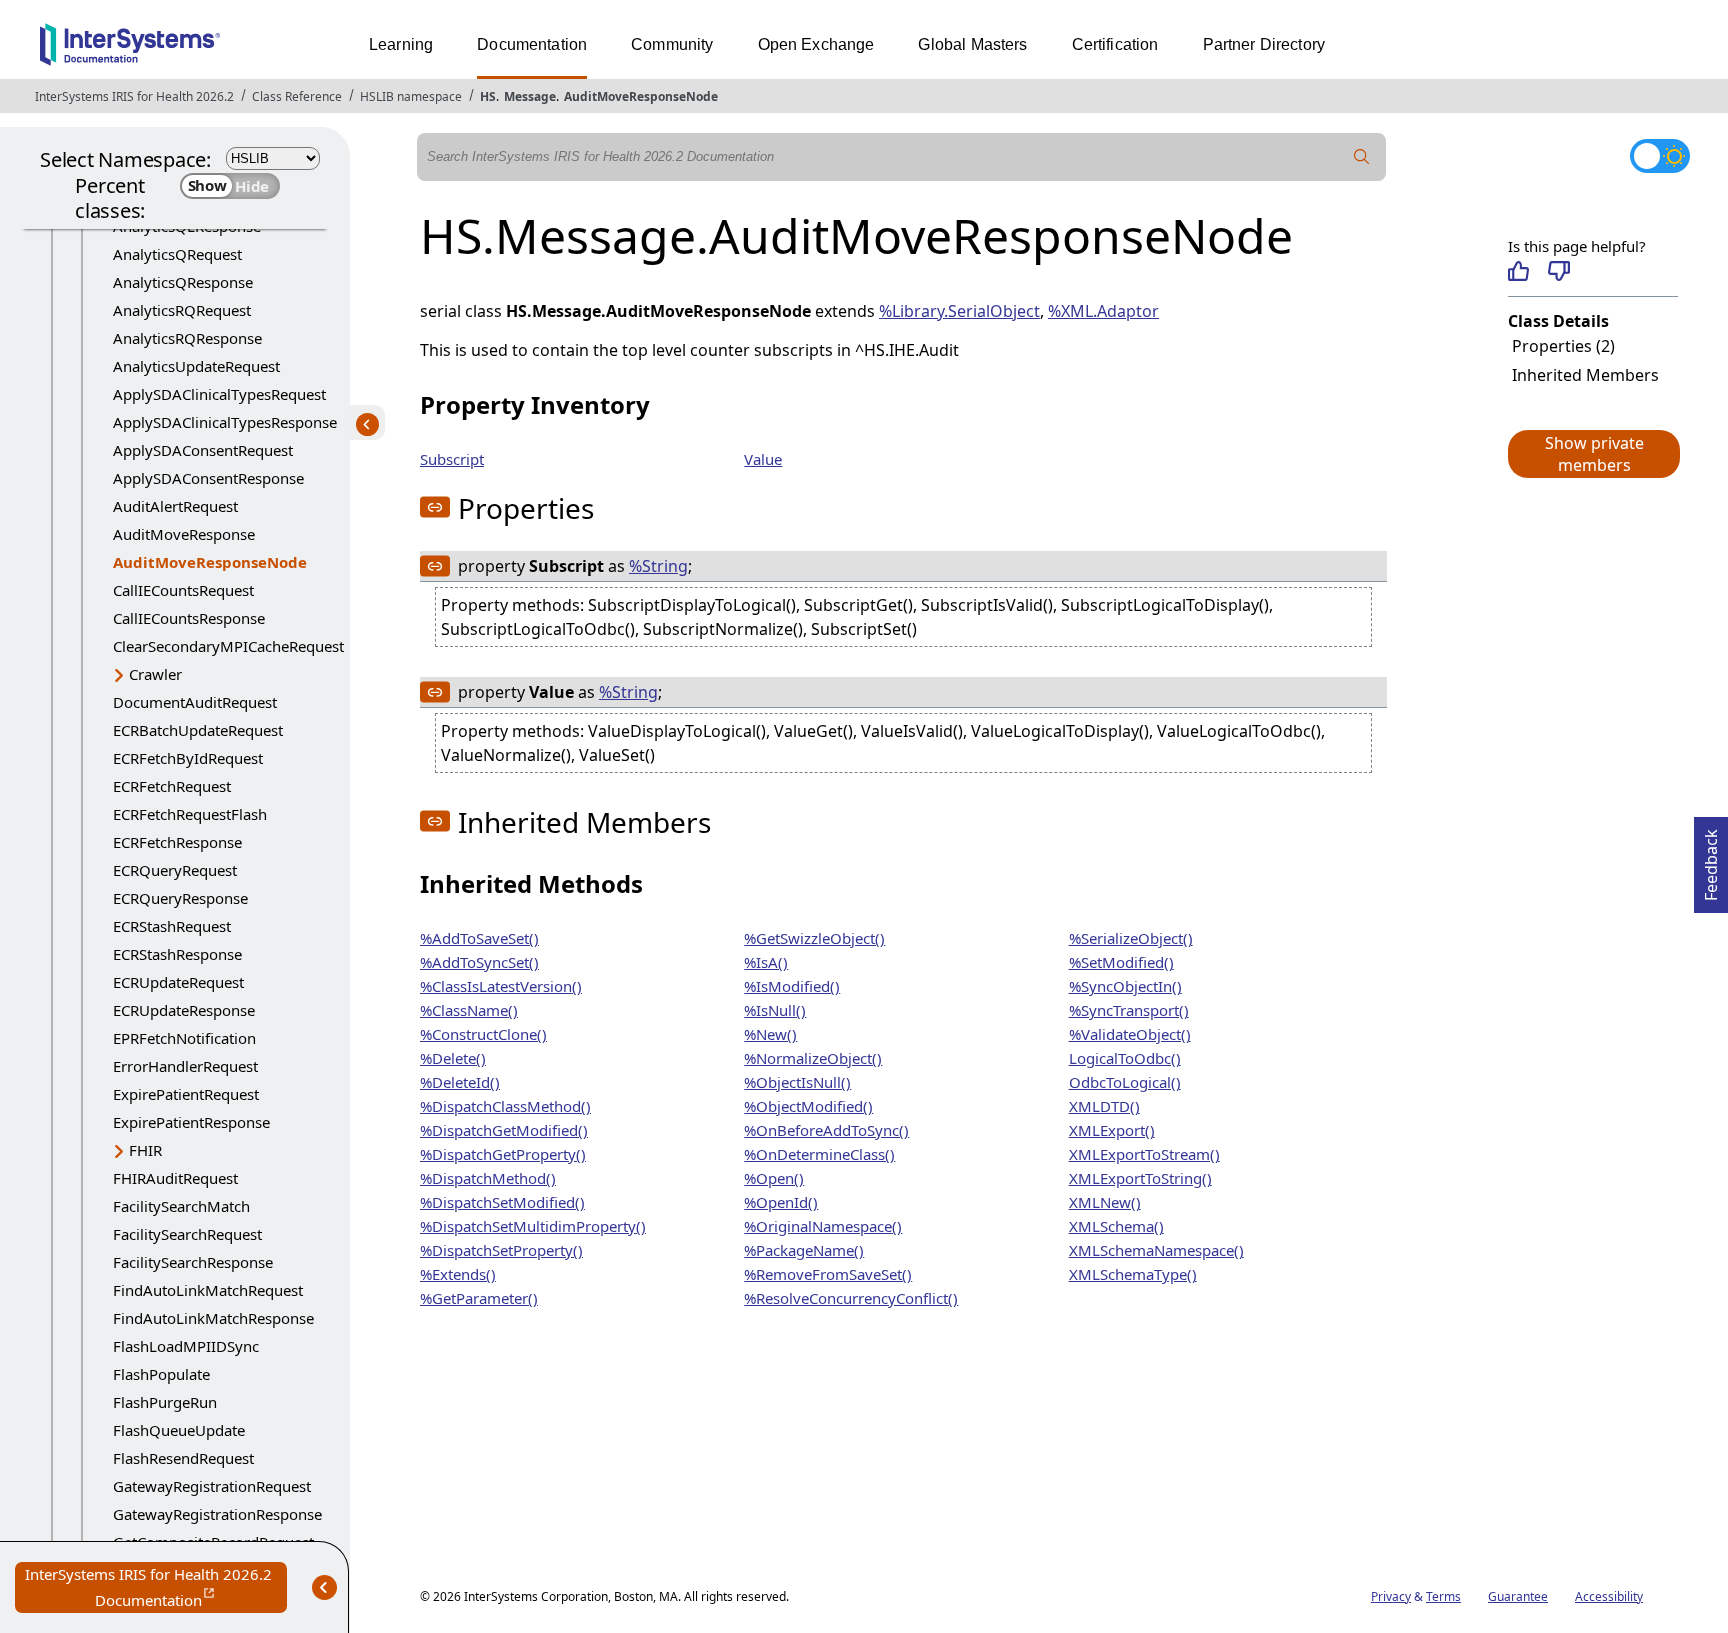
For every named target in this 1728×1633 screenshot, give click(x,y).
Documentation (532, 44)
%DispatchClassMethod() (505, 1106)
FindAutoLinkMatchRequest (208, 1290)
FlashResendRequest (183, 1458)
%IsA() (766, 962)
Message (530, 96)
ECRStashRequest (172, 926)
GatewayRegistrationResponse (217, 1514)
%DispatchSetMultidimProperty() (533, 1226)
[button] (1593, 454)
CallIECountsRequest (183, 590)
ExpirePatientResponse (191, 1122)
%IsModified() (792, 986)
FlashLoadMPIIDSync (186, 1346)
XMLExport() (1112, 1130)
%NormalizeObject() (813, 1058)
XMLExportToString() (1140, 1178)
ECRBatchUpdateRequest (198, 730)
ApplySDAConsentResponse (208, 478)
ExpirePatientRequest (186, 1094)
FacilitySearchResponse (193, 1262)
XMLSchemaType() (1133, 1274)
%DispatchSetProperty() (501, 1250)
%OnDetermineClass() (819, 1154)
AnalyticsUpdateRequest (196, 366)
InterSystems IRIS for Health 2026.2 (134, 96)
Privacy (1391, 1596)
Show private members (1594, 454)
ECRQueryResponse (180, 898)
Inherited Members (1585, 375)
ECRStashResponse (177, 954)
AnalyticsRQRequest (182, 310)
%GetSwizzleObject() (814, 938)
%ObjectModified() (808, 1106)
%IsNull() (775, 1010)
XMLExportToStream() (1144, 1154)
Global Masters (972, 44)
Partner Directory (1264, 44)
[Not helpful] (1558, 271)
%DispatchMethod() (488, 1178)
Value (763, 459)
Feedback (1711, 859)
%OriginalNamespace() (823, 1226)
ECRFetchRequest (172, 786)
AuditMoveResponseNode (641, 96)
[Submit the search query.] (1362, 157)
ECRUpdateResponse (184, 1010)
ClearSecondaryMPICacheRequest (228, 646)
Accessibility (1609, 1596)
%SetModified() (1121, 962)
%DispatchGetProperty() (503, 1154)
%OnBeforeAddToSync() (826, 1130)
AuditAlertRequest (175, 506)
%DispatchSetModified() (502, 1202)
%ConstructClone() (483, 1034)
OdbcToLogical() (1125, 1082)
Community (672, 44)
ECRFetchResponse (177, 842)
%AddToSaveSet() (479, 938)
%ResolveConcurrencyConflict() (851, 1298)
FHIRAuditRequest (175, 1178)
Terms (1443, 1596)
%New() (770, 1034)
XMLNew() (1105, 1202)
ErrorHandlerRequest (185, 1066)
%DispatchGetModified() (504, 1130)
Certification (1115, 44)
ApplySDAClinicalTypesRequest (219, 394)
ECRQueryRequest (175, 870)
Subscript (452, 459)
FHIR (145, 1150)
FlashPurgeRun (165, 1402)
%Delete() (453, 1058)
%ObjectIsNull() (797, 1082)
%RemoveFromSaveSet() (828, 1274)
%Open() (774, 1178)
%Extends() (458, 1274)
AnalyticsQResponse (183, 282)
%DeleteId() (460, 1082)
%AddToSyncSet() (479, 962)
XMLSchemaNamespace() (1156, 1250)
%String (658, 566)
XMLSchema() (1116, 1226)
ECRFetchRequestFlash (190, 814)
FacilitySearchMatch (181, 1206)
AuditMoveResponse (184, 534)
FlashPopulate (161, 1374)
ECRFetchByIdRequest (188, 758)
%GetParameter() (479, 1298)
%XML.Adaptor (1103, 311)
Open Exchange (816, 44)
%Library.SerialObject (959, 311)
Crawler (155, 674)
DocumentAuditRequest (195, 702)
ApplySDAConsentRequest (203, 450)
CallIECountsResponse (189, 618)
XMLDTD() (1104, 1106)
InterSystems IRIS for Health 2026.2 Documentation (156, 1588)
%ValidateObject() (1130, 1034)
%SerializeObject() (1131, 938)
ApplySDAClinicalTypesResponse (225, 422)
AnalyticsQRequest (177, 254)
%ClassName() (469, 1010)
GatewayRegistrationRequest (212, 1486)
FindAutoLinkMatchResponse (213, 1318)
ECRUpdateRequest (178, 982)
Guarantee (1518, 1596)
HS (488, 96)
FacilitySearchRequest (187, 1234)
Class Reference (297, 96)
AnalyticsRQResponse (187, 338)
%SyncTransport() (1129, 1010)
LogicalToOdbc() (1125, 1058)
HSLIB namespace (411, 96)
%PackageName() (804, 1250)
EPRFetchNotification (184, 1038)
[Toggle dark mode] (1660, 156)
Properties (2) (1563, 346)
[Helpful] (1518, 271)
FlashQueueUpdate (179, 1430)
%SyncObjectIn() (1125, 986)
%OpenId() (781, 1202)
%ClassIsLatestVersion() (501, 986)
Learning (401, 44)
